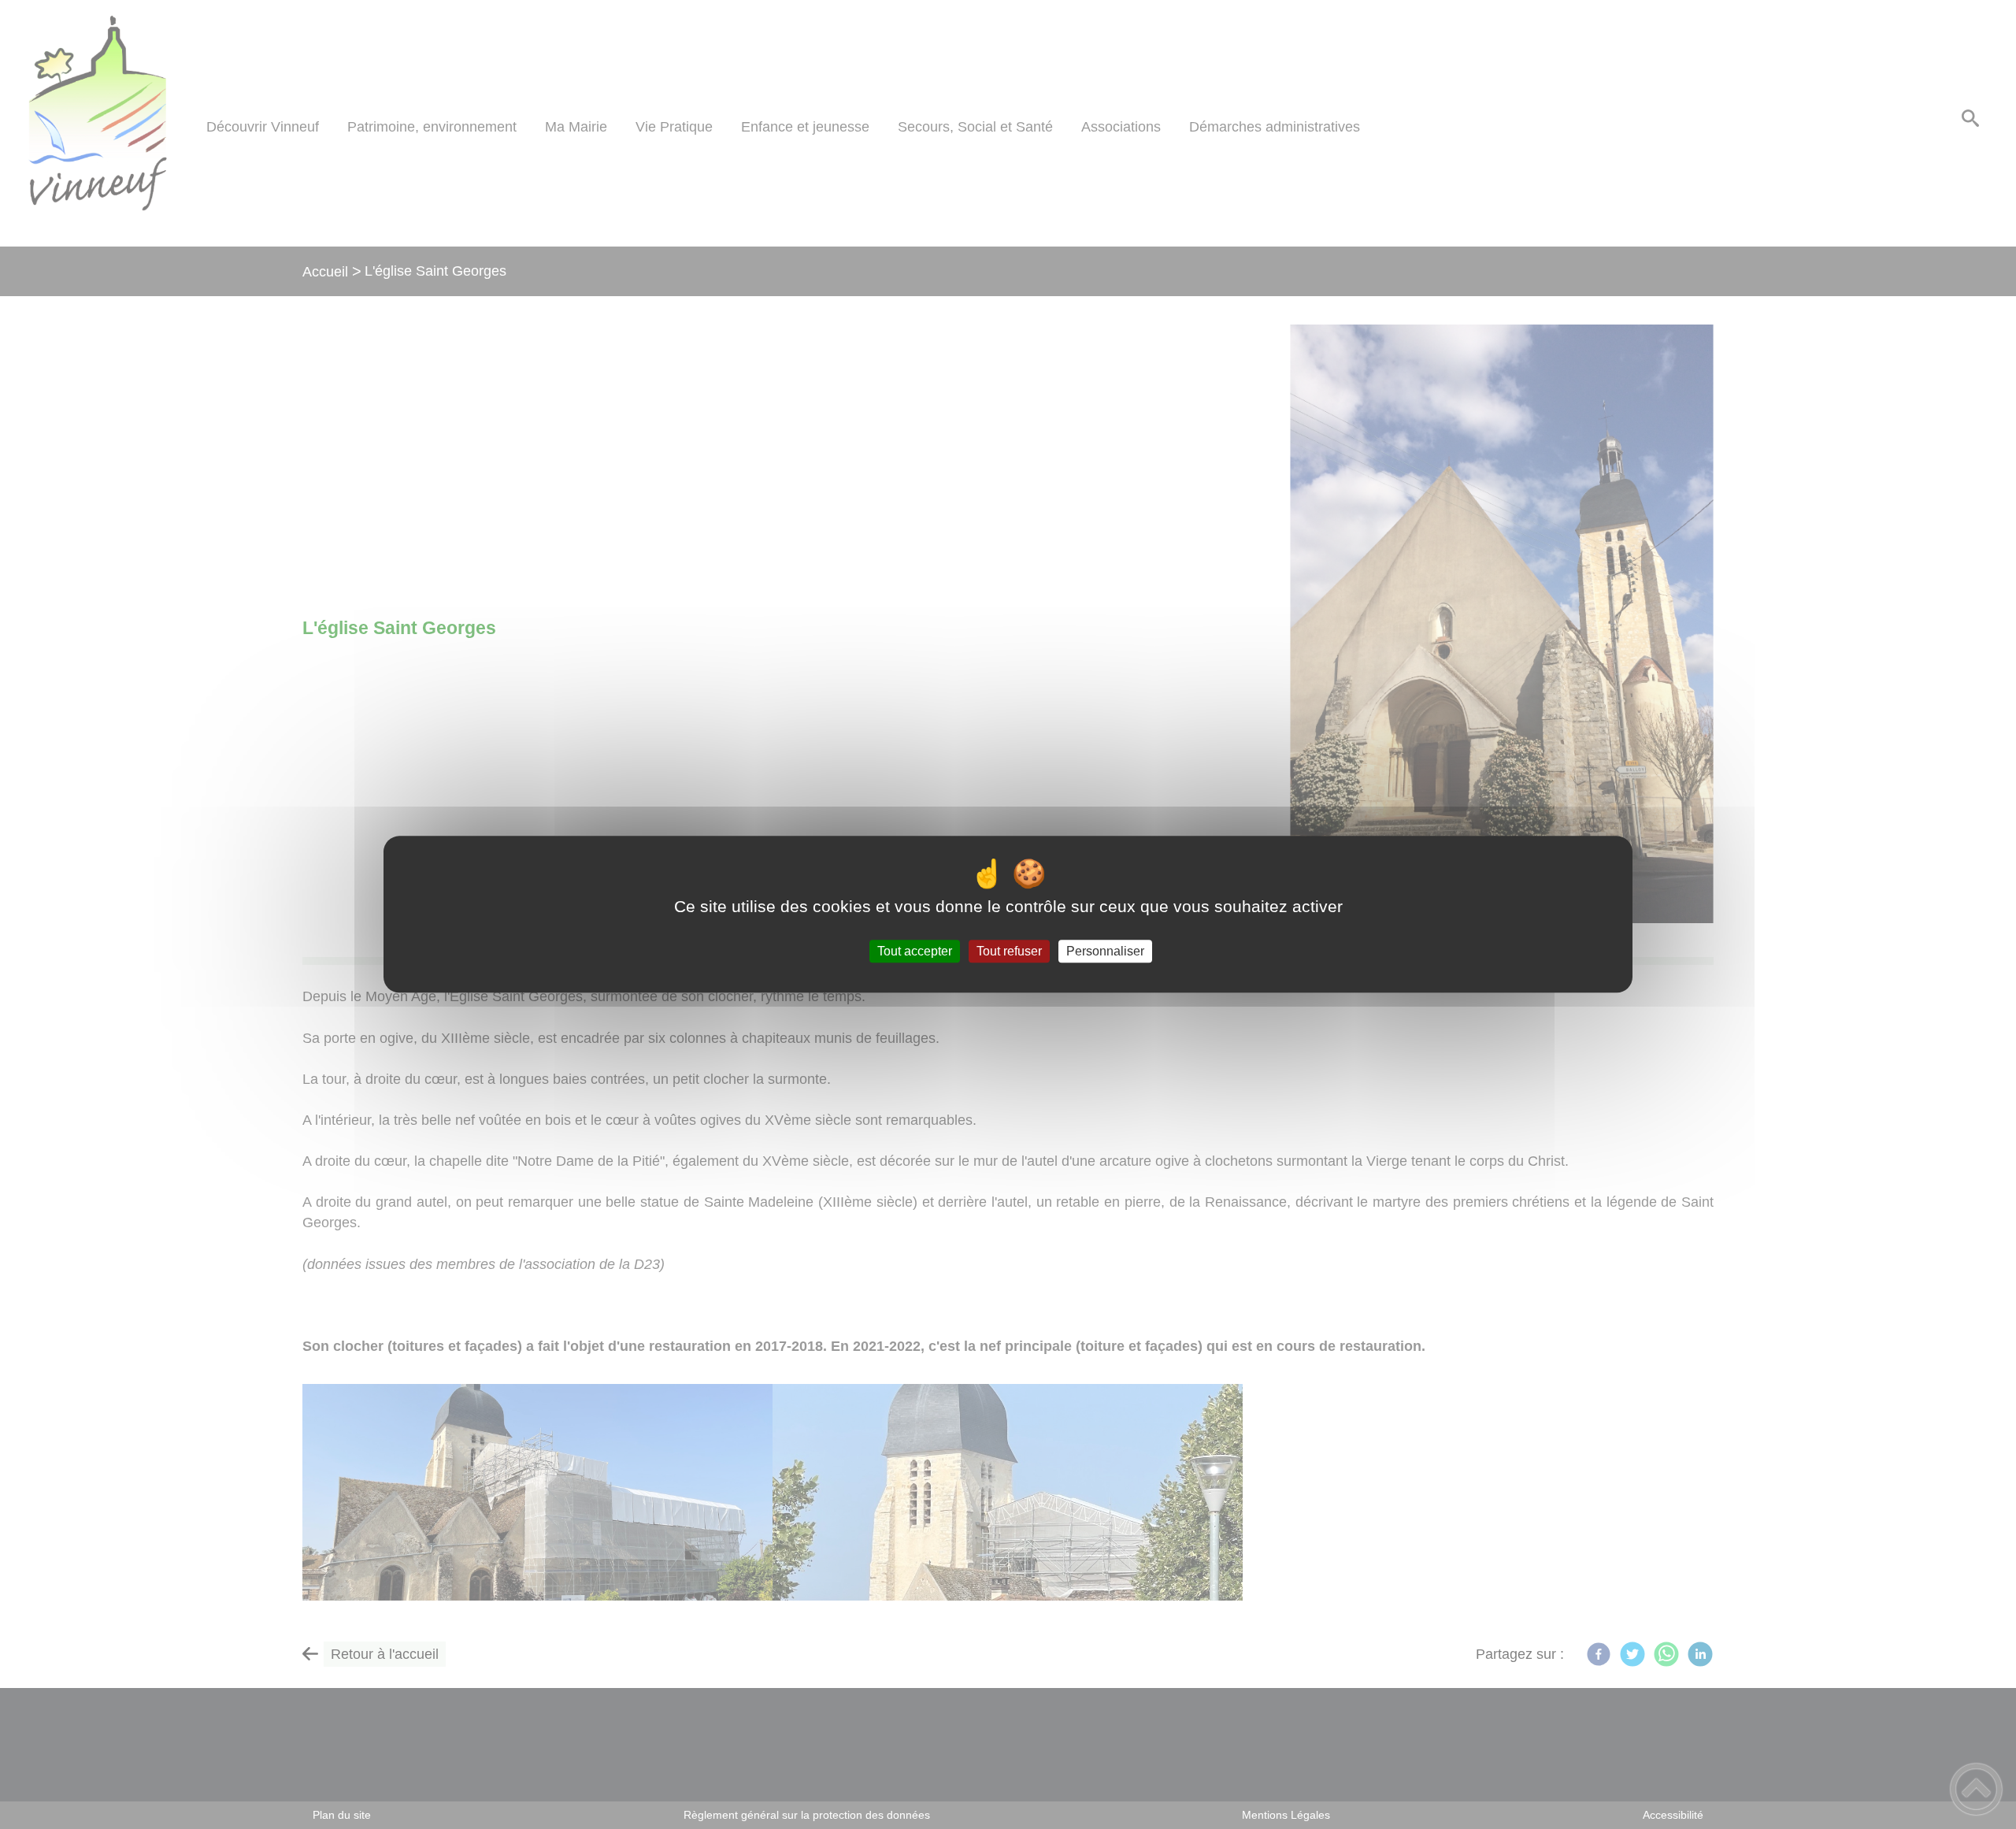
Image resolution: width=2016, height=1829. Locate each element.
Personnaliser (1105, 951)
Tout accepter (915, 951)
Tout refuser (1009, 951)
